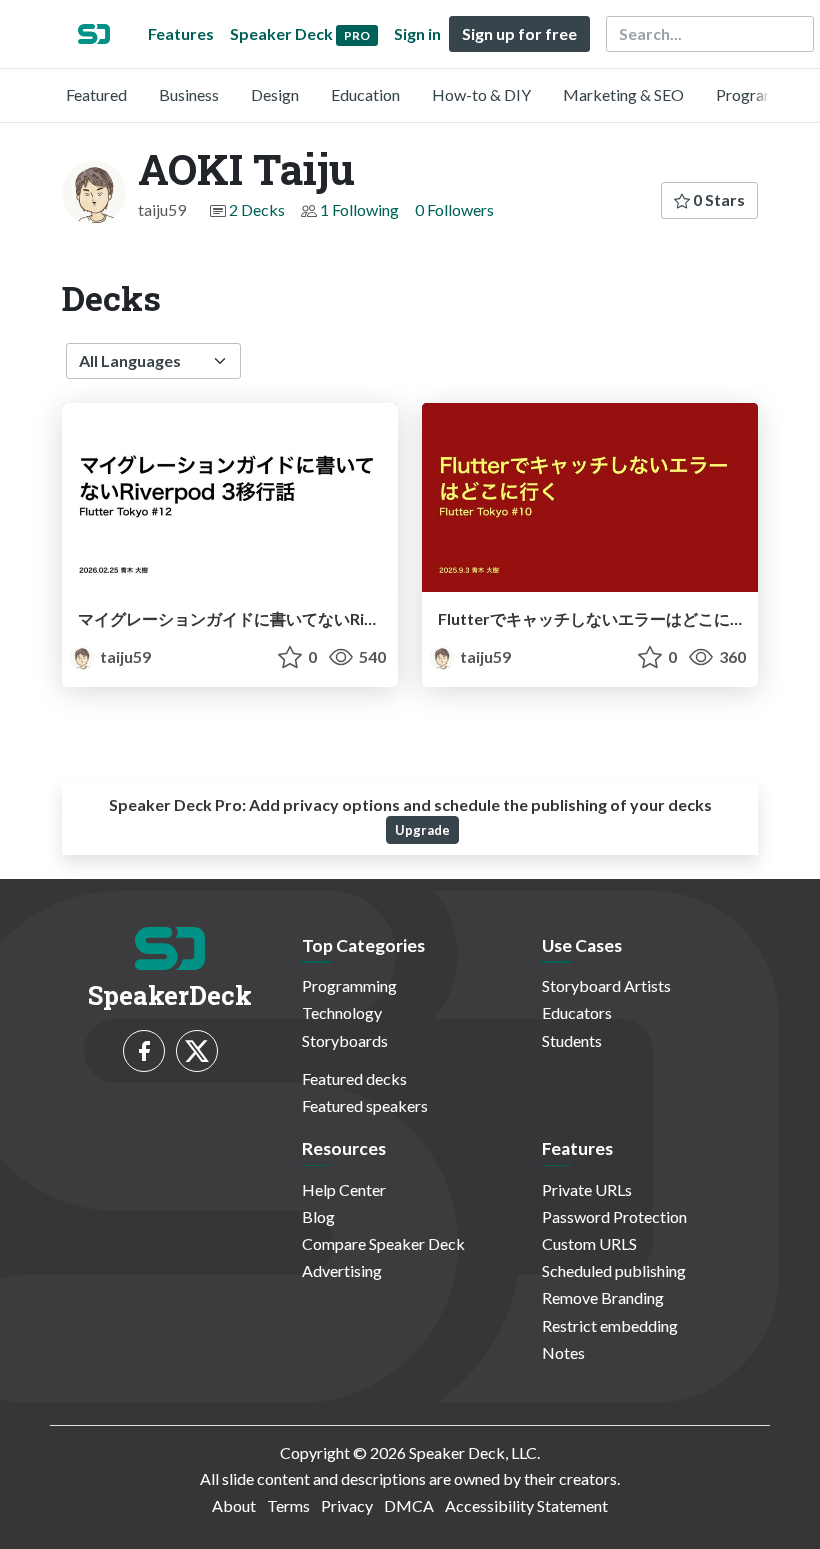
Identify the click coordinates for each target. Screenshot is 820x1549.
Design (275, 94)
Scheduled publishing (614, 1270)
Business (189, 94)
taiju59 (124, 656)
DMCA (409, 1505)
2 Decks (257, 209)
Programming (763, 94)
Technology (342, 1012)
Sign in (417, 33)
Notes (563, 1352)
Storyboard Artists (606, 985)
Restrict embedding (610, 1325)
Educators (577, 1012)
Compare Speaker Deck (383, 1243)
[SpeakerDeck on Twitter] (197, 1051)
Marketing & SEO (623, 94)
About (234, 1505)
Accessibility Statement (526, 1505)
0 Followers (454, 209)
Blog (318, 1216)
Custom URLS (589, 1243)
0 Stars (717, 199)
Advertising (342, 1270)
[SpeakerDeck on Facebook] (144, 1051)
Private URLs (587, 1189)
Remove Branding (603, 1297)
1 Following (359, 209)
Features (181, 33)
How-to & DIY (481, 94)
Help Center (344, 1189)
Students (572, 1040)
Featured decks (354, 1078)
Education (365, 94)
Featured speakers (365, 1105)
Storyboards (345, 1040)
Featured (96, 94)
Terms (288, 1505)
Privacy (347, 1505)
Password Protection (614, 1216)
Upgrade (422, 830)
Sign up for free (519, 33)
